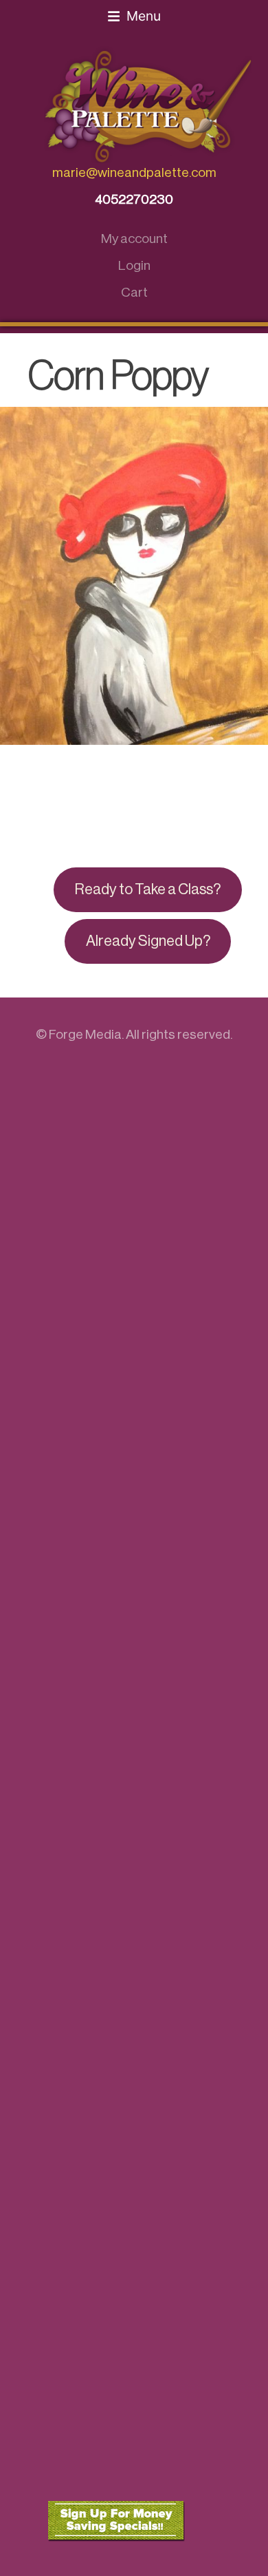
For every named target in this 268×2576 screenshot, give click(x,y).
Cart (134, 292)
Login (134, 265)
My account (134, 239)
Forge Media (85, 1034)
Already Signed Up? (148, 941)
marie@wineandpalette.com (134, 172)
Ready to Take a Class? (148, 889)
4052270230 (134, 199)
